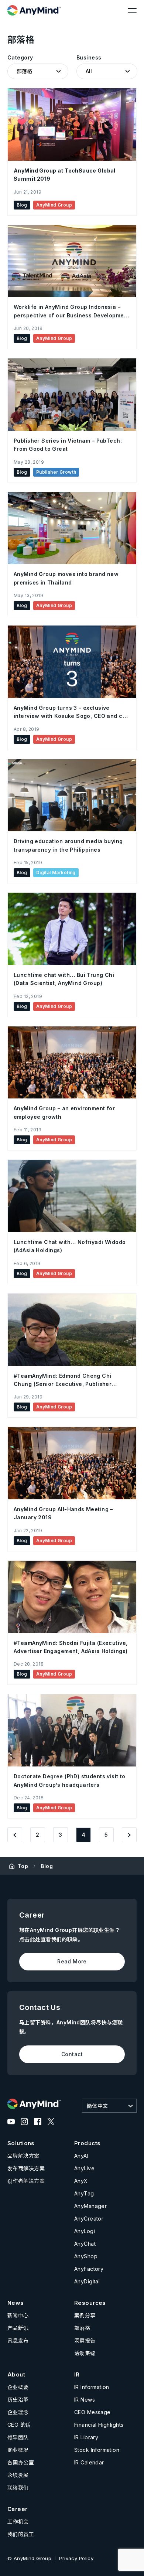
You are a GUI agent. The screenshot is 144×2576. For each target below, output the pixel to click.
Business (89, 57)
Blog (47, 1866)
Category (20, 57)
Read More (72, 1961)
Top (23, 1866)
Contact (72, 2054)
